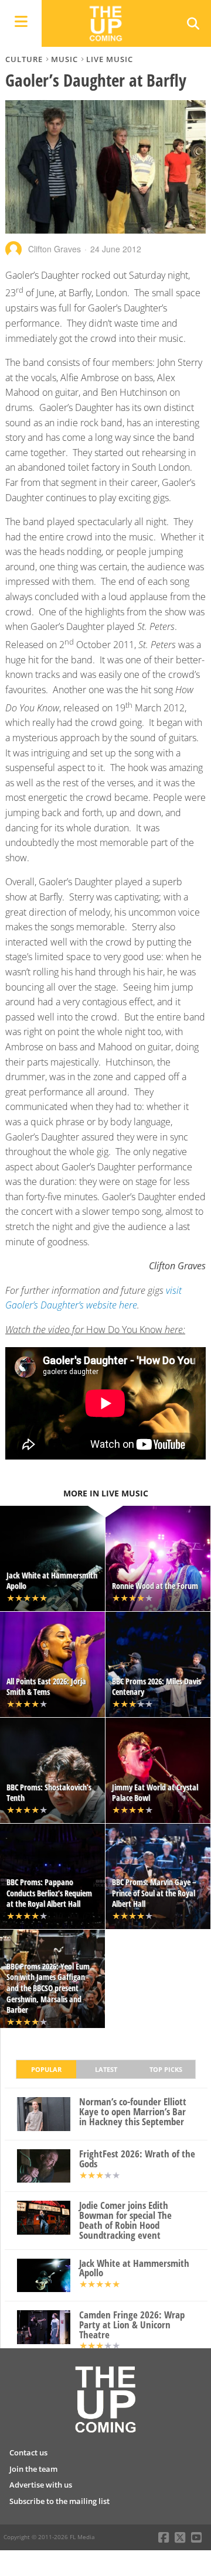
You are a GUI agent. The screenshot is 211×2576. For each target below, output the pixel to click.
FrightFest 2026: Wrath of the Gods (137, 2159)
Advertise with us (41, 2485)
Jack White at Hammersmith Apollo (134, 2269)
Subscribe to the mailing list (59, 2501)
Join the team (33, 2469)
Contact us (28, 2452)
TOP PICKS (166, 2069)
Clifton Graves (55, 249)
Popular (46, 2069)
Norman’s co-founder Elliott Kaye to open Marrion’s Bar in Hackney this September (133, 2112)
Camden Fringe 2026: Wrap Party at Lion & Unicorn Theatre (132, 2325)
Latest (106, 2069)
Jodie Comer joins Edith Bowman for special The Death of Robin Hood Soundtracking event (125, 2220)
